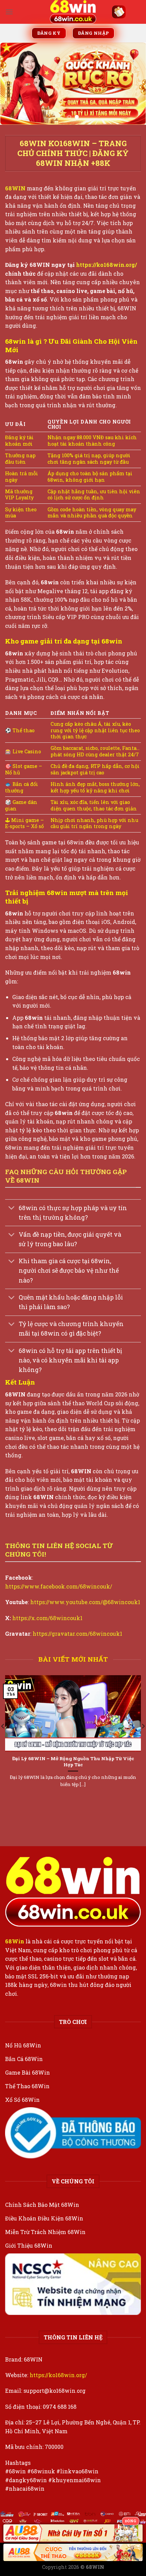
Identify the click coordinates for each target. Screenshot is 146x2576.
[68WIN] (73, 12)
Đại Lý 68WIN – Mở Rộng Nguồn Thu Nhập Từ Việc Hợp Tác (73, 1762)
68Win (15, 1941)
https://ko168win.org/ (58, 2375)
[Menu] (9, 12)
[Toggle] (12, 1209)
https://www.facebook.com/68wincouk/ (59, 1586)
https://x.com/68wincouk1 (47, 1618)
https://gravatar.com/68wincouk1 (77, 1634)
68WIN (16, 188)
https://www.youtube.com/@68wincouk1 (85, 1602)
